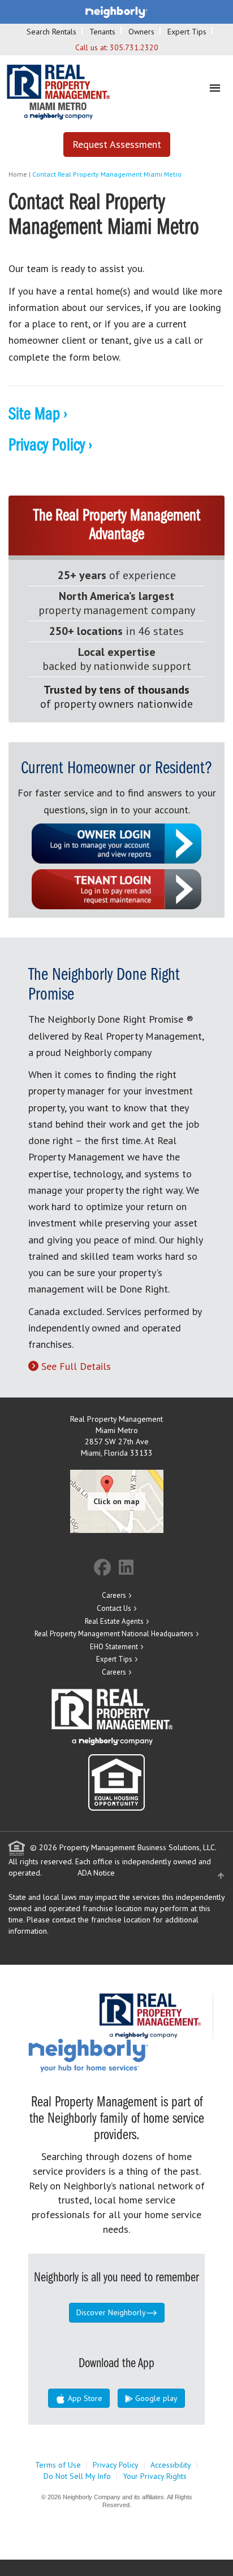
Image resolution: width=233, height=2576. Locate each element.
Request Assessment (117, 144)
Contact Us (114, 1608)
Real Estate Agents (114, 1621)
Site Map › (38, 415)
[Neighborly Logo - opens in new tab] (122, 2055)
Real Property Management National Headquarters (114, 1634)
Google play (155, 2398)
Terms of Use (58, 2465)
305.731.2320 (134, 47)
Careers (114, 1595)
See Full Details (76, 1366)
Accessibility (171, 2465)
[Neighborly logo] (116, 11)
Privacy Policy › (50, 446)
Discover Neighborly (111, 2312)
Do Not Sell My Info (77, 2476)
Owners (141, 32)
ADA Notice (96, 1873)
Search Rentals (51, 32)
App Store (84, 2398)
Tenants (102, 32)
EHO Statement (114, 1647)
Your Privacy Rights (155, 2476)
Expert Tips (187, 32)
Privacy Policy (116, 2465)
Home (18, 174)
